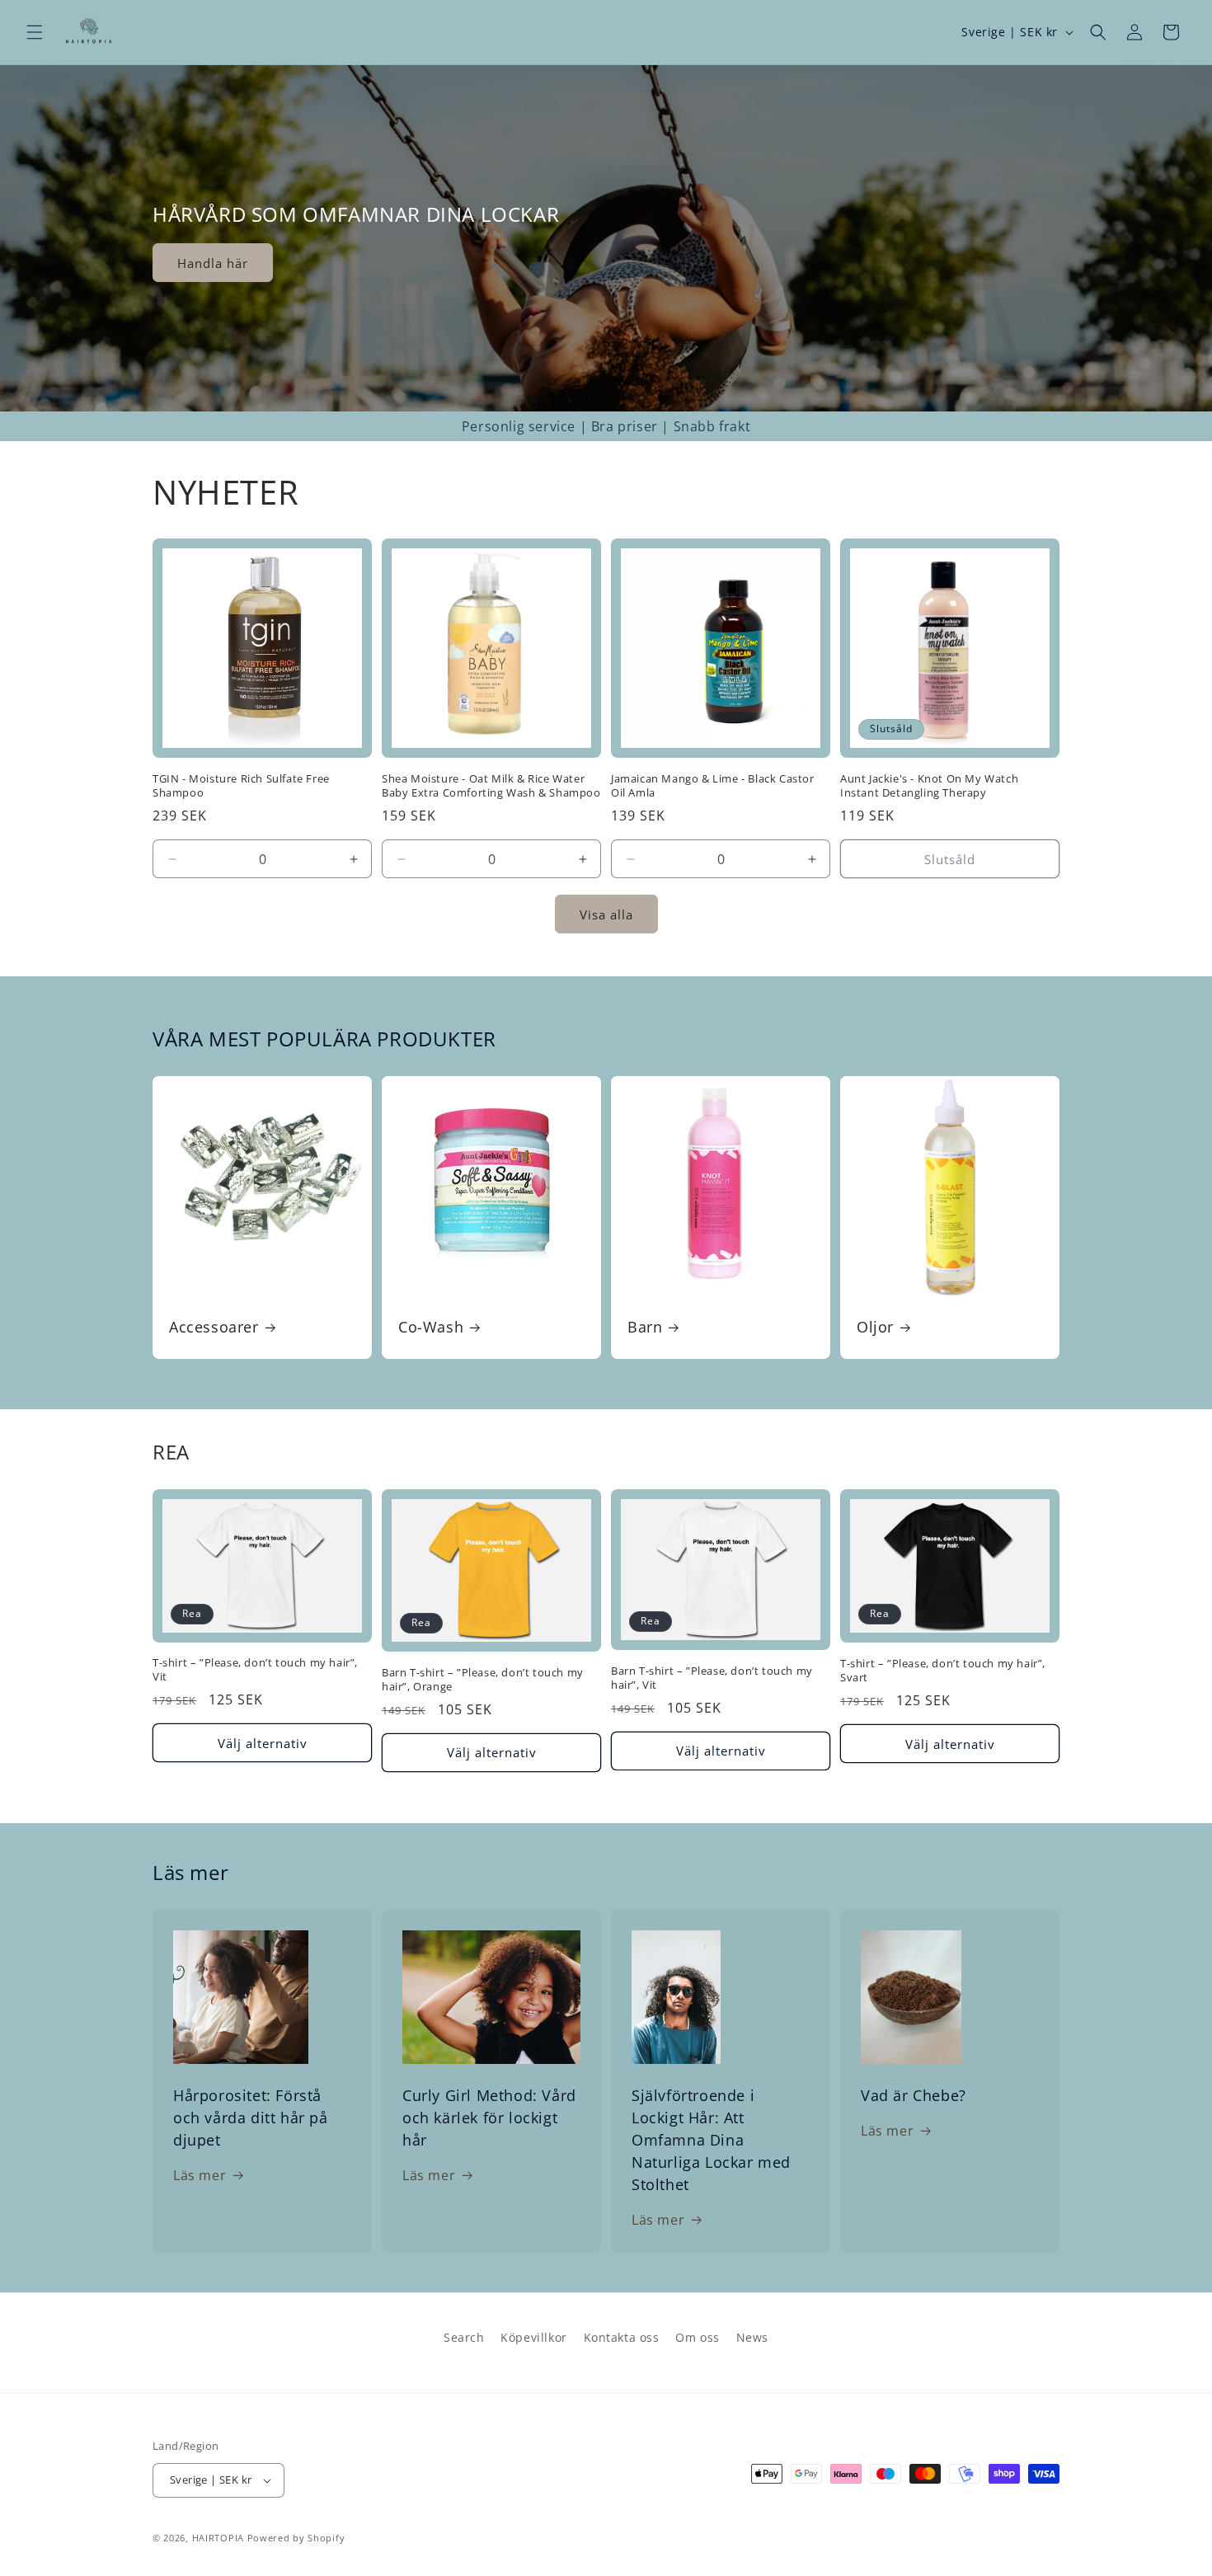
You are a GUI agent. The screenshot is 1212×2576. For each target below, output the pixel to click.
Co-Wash (431, 1327)
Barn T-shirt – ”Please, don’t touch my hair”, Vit (712, 1678)
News (752, 2337)
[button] (35, 32)
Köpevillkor (534, 2337)
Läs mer (200, 2175)
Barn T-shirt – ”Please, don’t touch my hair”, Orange (483, 1680)
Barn (645, 1327)
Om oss (698, 2337)
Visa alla (606, 914)
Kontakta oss (622, 2337)
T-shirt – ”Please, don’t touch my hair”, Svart (943, 1671)
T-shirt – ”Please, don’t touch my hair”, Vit (255, 1670)
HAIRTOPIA (218, 2538)
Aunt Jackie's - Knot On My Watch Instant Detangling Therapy (929, 786)
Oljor (875, 1327)
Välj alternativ (263, 1743)
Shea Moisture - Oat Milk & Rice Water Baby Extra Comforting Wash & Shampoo (491, 786)
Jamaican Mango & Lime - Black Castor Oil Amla (713, 786)
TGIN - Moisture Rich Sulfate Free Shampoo (241, 786)
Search (464, 2337)
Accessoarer (214, 1327)
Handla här (213, 263)
